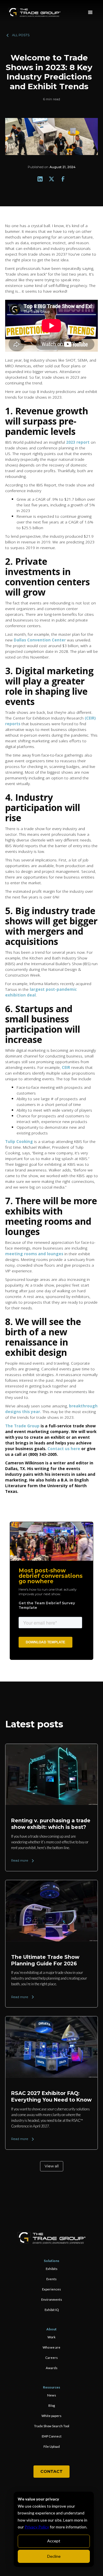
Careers (51, 2358)
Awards (52, 2368)
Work (51, 2337)
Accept (54, 2541)
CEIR (66, 1067)
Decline (54, 2556)
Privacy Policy (37, 2527)
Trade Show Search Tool (52, 2426)
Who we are (51, 2347)
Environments (52, 2299)
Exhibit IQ (52, 2310)
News (52, 2395)
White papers (51, 2416)
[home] (34, 13)
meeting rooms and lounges (34, 1254)
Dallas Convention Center (40, 640)
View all (52, 2166)
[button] (90, 13)
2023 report (78, 442)
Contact (51, 2471)
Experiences (51, 2289)
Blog (52, 2405)
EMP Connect (52, 2436)
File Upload (52, 2446)
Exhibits (52, 2269)
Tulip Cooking (19, 1141)
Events (51, 2279)
